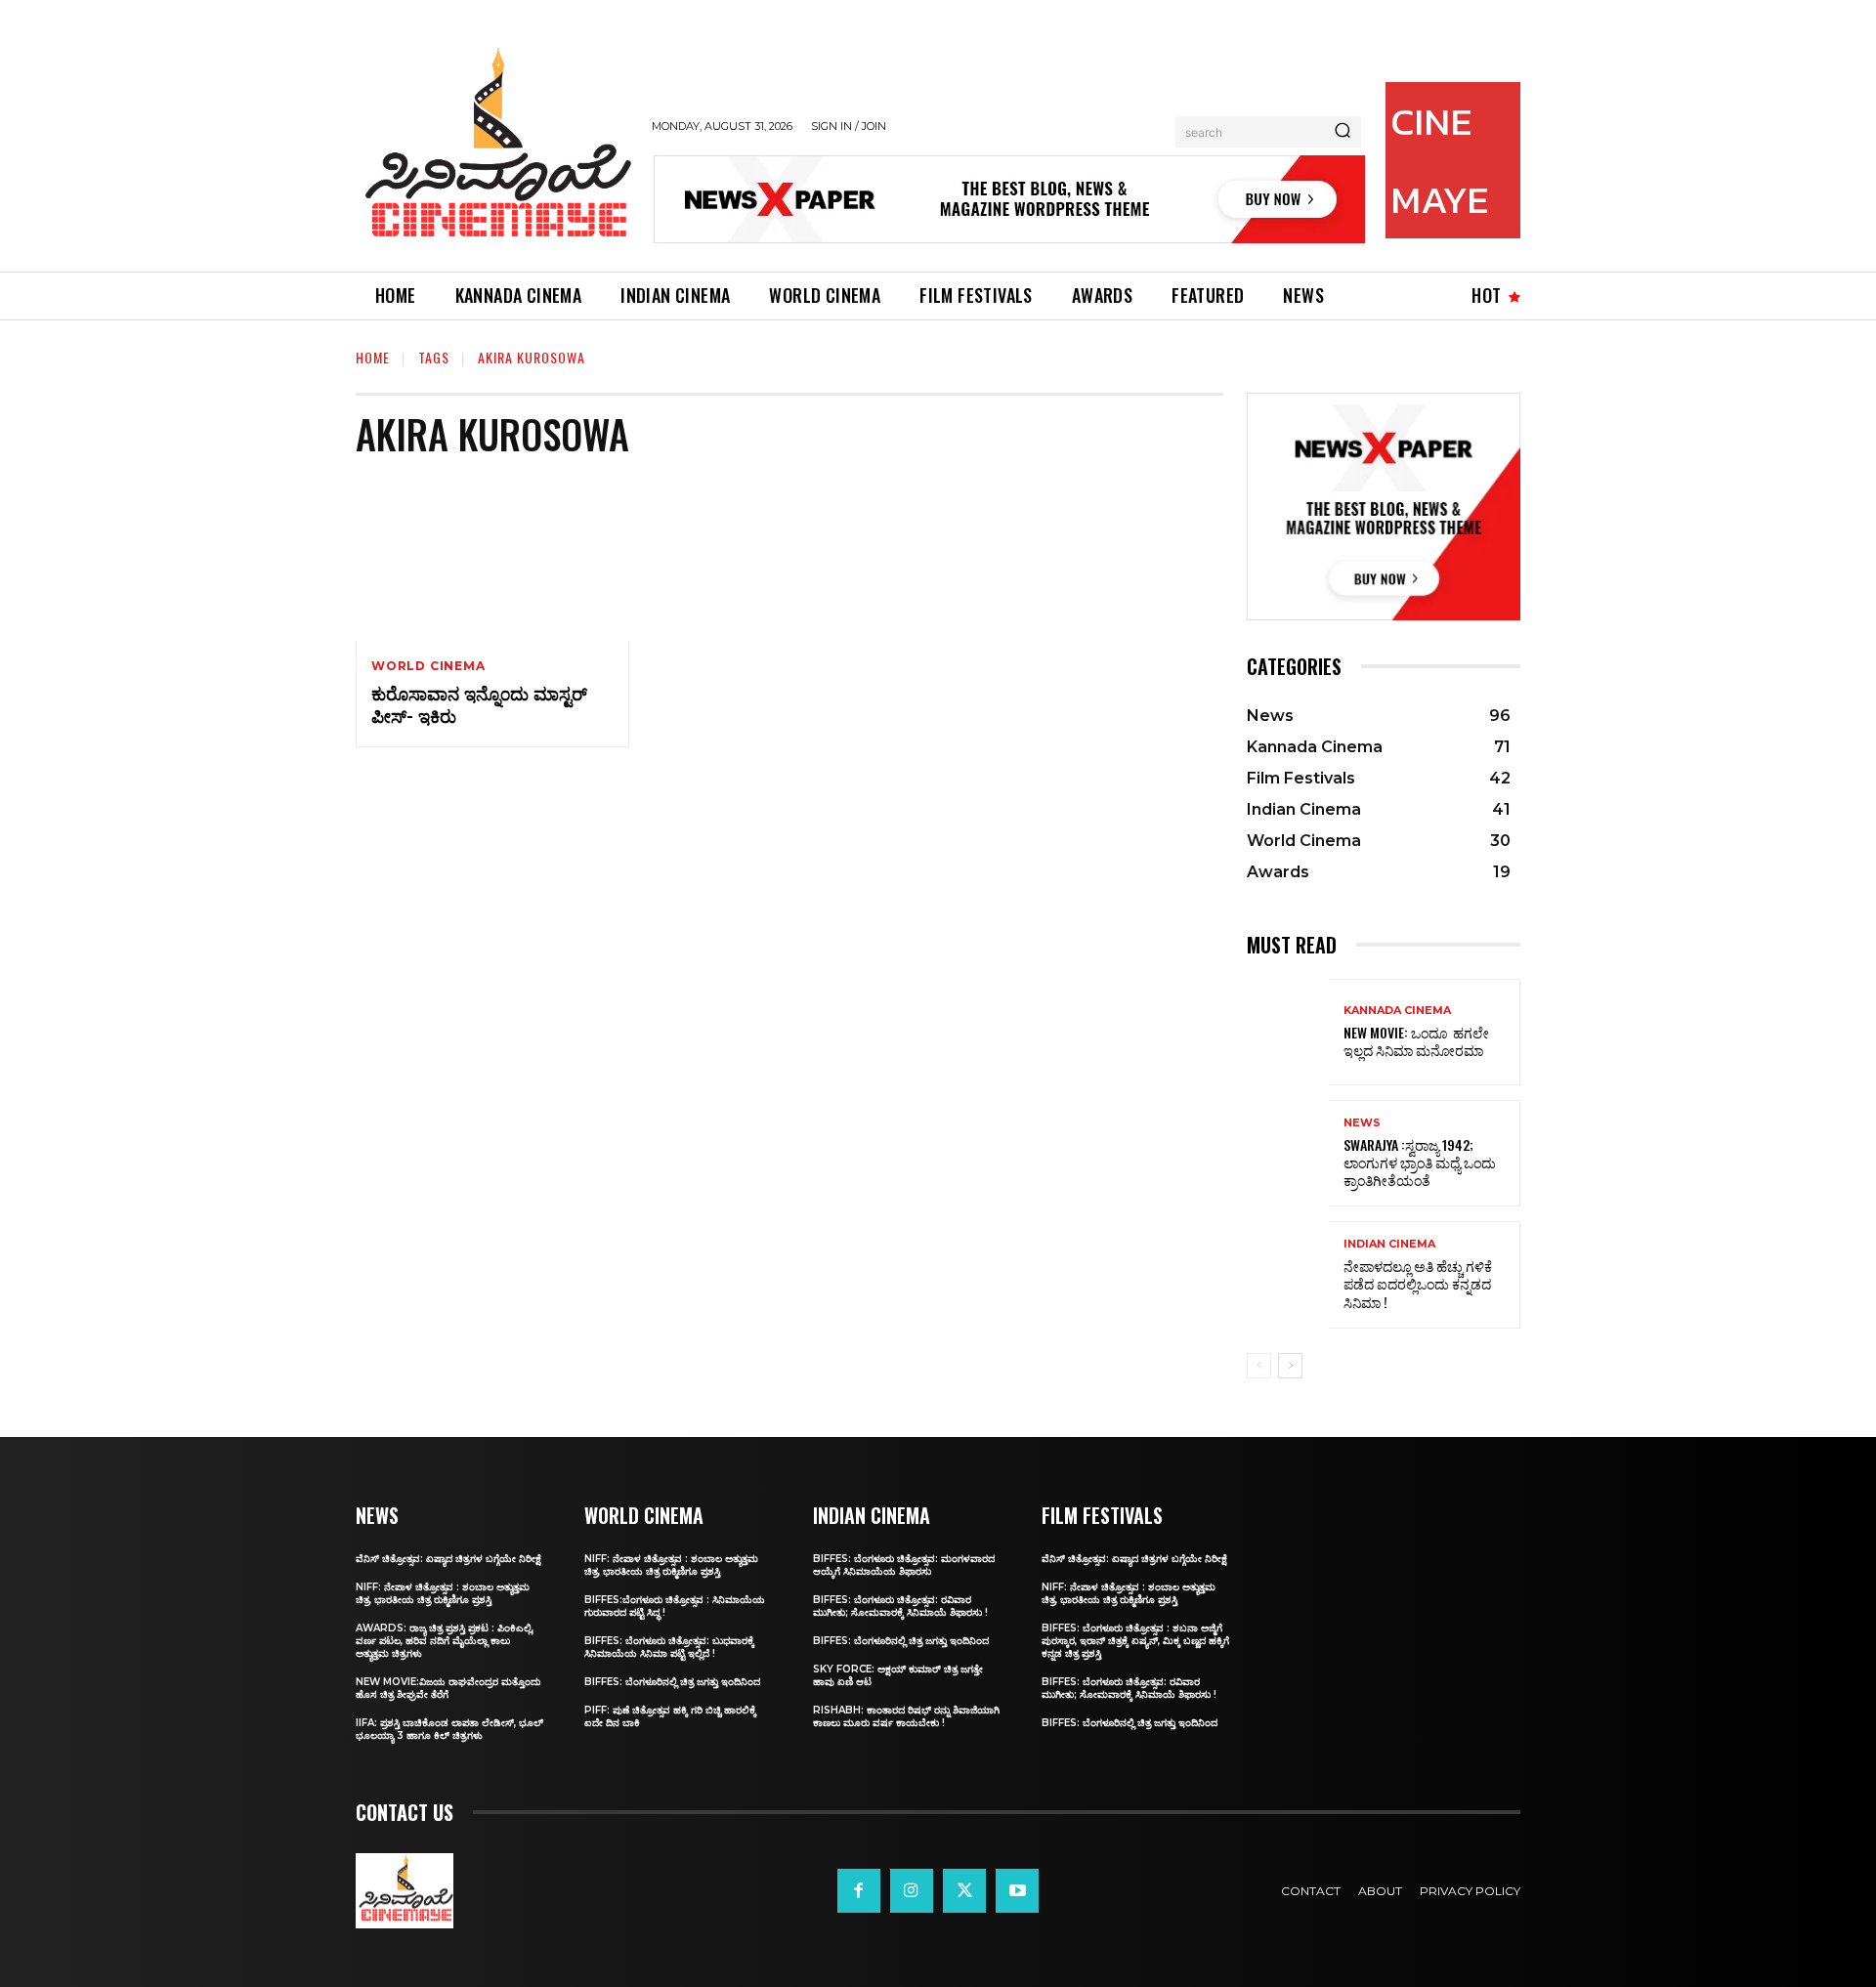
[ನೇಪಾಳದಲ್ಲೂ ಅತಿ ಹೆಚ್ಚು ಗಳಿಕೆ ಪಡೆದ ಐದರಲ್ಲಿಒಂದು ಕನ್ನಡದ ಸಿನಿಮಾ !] (1288, 1274)
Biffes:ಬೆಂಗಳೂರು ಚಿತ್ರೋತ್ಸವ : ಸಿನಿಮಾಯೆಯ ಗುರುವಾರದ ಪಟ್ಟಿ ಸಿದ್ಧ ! (675, 1606)
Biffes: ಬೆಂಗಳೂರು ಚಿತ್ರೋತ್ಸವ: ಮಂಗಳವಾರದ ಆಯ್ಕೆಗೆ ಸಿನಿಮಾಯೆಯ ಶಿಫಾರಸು (904, 1565)
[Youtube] (1017, 1890)
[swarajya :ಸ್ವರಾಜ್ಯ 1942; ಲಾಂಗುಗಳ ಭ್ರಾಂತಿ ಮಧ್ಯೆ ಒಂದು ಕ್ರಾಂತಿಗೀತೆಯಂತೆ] (1288, 1153)
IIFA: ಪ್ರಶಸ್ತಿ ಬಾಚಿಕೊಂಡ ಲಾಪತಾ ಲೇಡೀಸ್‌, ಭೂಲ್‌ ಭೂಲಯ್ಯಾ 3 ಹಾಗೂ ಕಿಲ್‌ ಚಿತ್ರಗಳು (449, 1729)
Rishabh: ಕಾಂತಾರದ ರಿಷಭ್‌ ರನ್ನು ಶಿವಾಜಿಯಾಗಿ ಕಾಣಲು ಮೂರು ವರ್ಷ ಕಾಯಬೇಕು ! (906, 1716)
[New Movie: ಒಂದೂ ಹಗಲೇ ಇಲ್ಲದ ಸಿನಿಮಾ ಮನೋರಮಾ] (1288, 1032)
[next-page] (1290, 1366)
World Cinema (428, 666)
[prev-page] (1259, 1366)
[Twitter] (964, 1890)
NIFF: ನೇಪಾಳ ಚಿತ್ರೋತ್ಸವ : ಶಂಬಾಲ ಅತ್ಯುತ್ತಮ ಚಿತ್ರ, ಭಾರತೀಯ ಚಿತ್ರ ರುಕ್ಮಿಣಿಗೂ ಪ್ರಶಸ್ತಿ (443, 1593)
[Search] (1343, 132)
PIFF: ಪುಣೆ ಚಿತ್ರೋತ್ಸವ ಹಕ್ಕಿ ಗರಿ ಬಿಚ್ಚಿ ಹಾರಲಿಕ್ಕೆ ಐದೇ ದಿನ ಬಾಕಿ (670, 1716)
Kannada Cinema (1397, 1011)
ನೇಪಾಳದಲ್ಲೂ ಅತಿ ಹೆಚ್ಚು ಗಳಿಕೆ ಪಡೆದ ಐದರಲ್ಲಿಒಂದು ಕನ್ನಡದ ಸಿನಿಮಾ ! (1418, 1283)
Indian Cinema (1389, 1244)
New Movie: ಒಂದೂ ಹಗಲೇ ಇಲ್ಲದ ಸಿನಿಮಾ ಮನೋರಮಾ (1416, 1041)
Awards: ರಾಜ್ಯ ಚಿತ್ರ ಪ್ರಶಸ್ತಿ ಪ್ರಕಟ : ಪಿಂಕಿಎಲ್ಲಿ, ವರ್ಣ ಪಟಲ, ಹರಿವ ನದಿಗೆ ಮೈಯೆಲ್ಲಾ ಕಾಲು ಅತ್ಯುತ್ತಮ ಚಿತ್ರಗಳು (445, 1641)
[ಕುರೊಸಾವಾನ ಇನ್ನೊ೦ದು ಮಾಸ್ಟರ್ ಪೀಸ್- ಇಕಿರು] (492, 559)
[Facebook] (859, 1890)
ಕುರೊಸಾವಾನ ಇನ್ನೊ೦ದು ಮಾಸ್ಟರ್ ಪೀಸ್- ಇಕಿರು (479, 704)
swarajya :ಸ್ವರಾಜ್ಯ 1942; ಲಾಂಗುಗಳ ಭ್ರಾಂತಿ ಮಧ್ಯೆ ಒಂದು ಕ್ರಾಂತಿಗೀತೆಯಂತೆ (1420, 1162)
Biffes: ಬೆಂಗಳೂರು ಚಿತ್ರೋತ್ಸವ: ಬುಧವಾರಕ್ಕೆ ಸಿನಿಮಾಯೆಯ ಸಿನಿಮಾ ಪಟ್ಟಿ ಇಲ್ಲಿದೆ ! (669, 1647)
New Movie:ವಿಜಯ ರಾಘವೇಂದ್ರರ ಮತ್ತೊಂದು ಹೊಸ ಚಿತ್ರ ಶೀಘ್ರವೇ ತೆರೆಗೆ (448, 1688)
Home (373, 357)
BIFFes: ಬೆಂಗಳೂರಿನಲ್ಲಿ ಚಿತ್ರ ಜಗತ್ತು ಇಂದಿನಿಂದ (672, 1682)
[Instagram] (912, 1890)
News (1362, 1123)
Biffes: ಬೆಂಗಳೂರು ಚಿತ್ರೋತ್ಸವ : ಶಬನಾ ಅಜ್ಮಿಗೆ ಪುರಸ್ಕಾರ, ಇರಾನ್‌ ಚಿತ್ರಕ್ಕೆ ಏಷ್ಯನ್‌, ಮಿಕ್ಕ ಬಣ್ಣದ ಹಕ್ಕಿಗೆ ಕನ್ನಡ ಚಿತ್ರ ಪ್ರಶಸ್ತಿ (1135, 1641)
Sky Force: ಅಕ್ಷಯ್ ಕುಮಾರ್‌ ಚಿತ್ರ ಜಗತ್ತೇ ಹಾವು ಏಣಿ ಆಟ (898, 1675)
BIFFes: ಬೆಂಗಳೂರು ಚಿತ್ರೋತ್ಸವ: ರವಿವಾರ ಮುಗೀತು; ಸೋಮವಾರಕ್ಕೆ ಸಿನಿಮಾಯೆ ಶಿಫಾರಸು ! (900, 1606)
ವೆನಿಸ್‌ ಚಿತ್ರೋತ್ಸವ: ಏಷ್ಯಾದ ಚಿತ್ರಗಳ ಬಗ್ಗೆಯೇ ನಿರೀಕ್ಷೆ (448, 1559)
